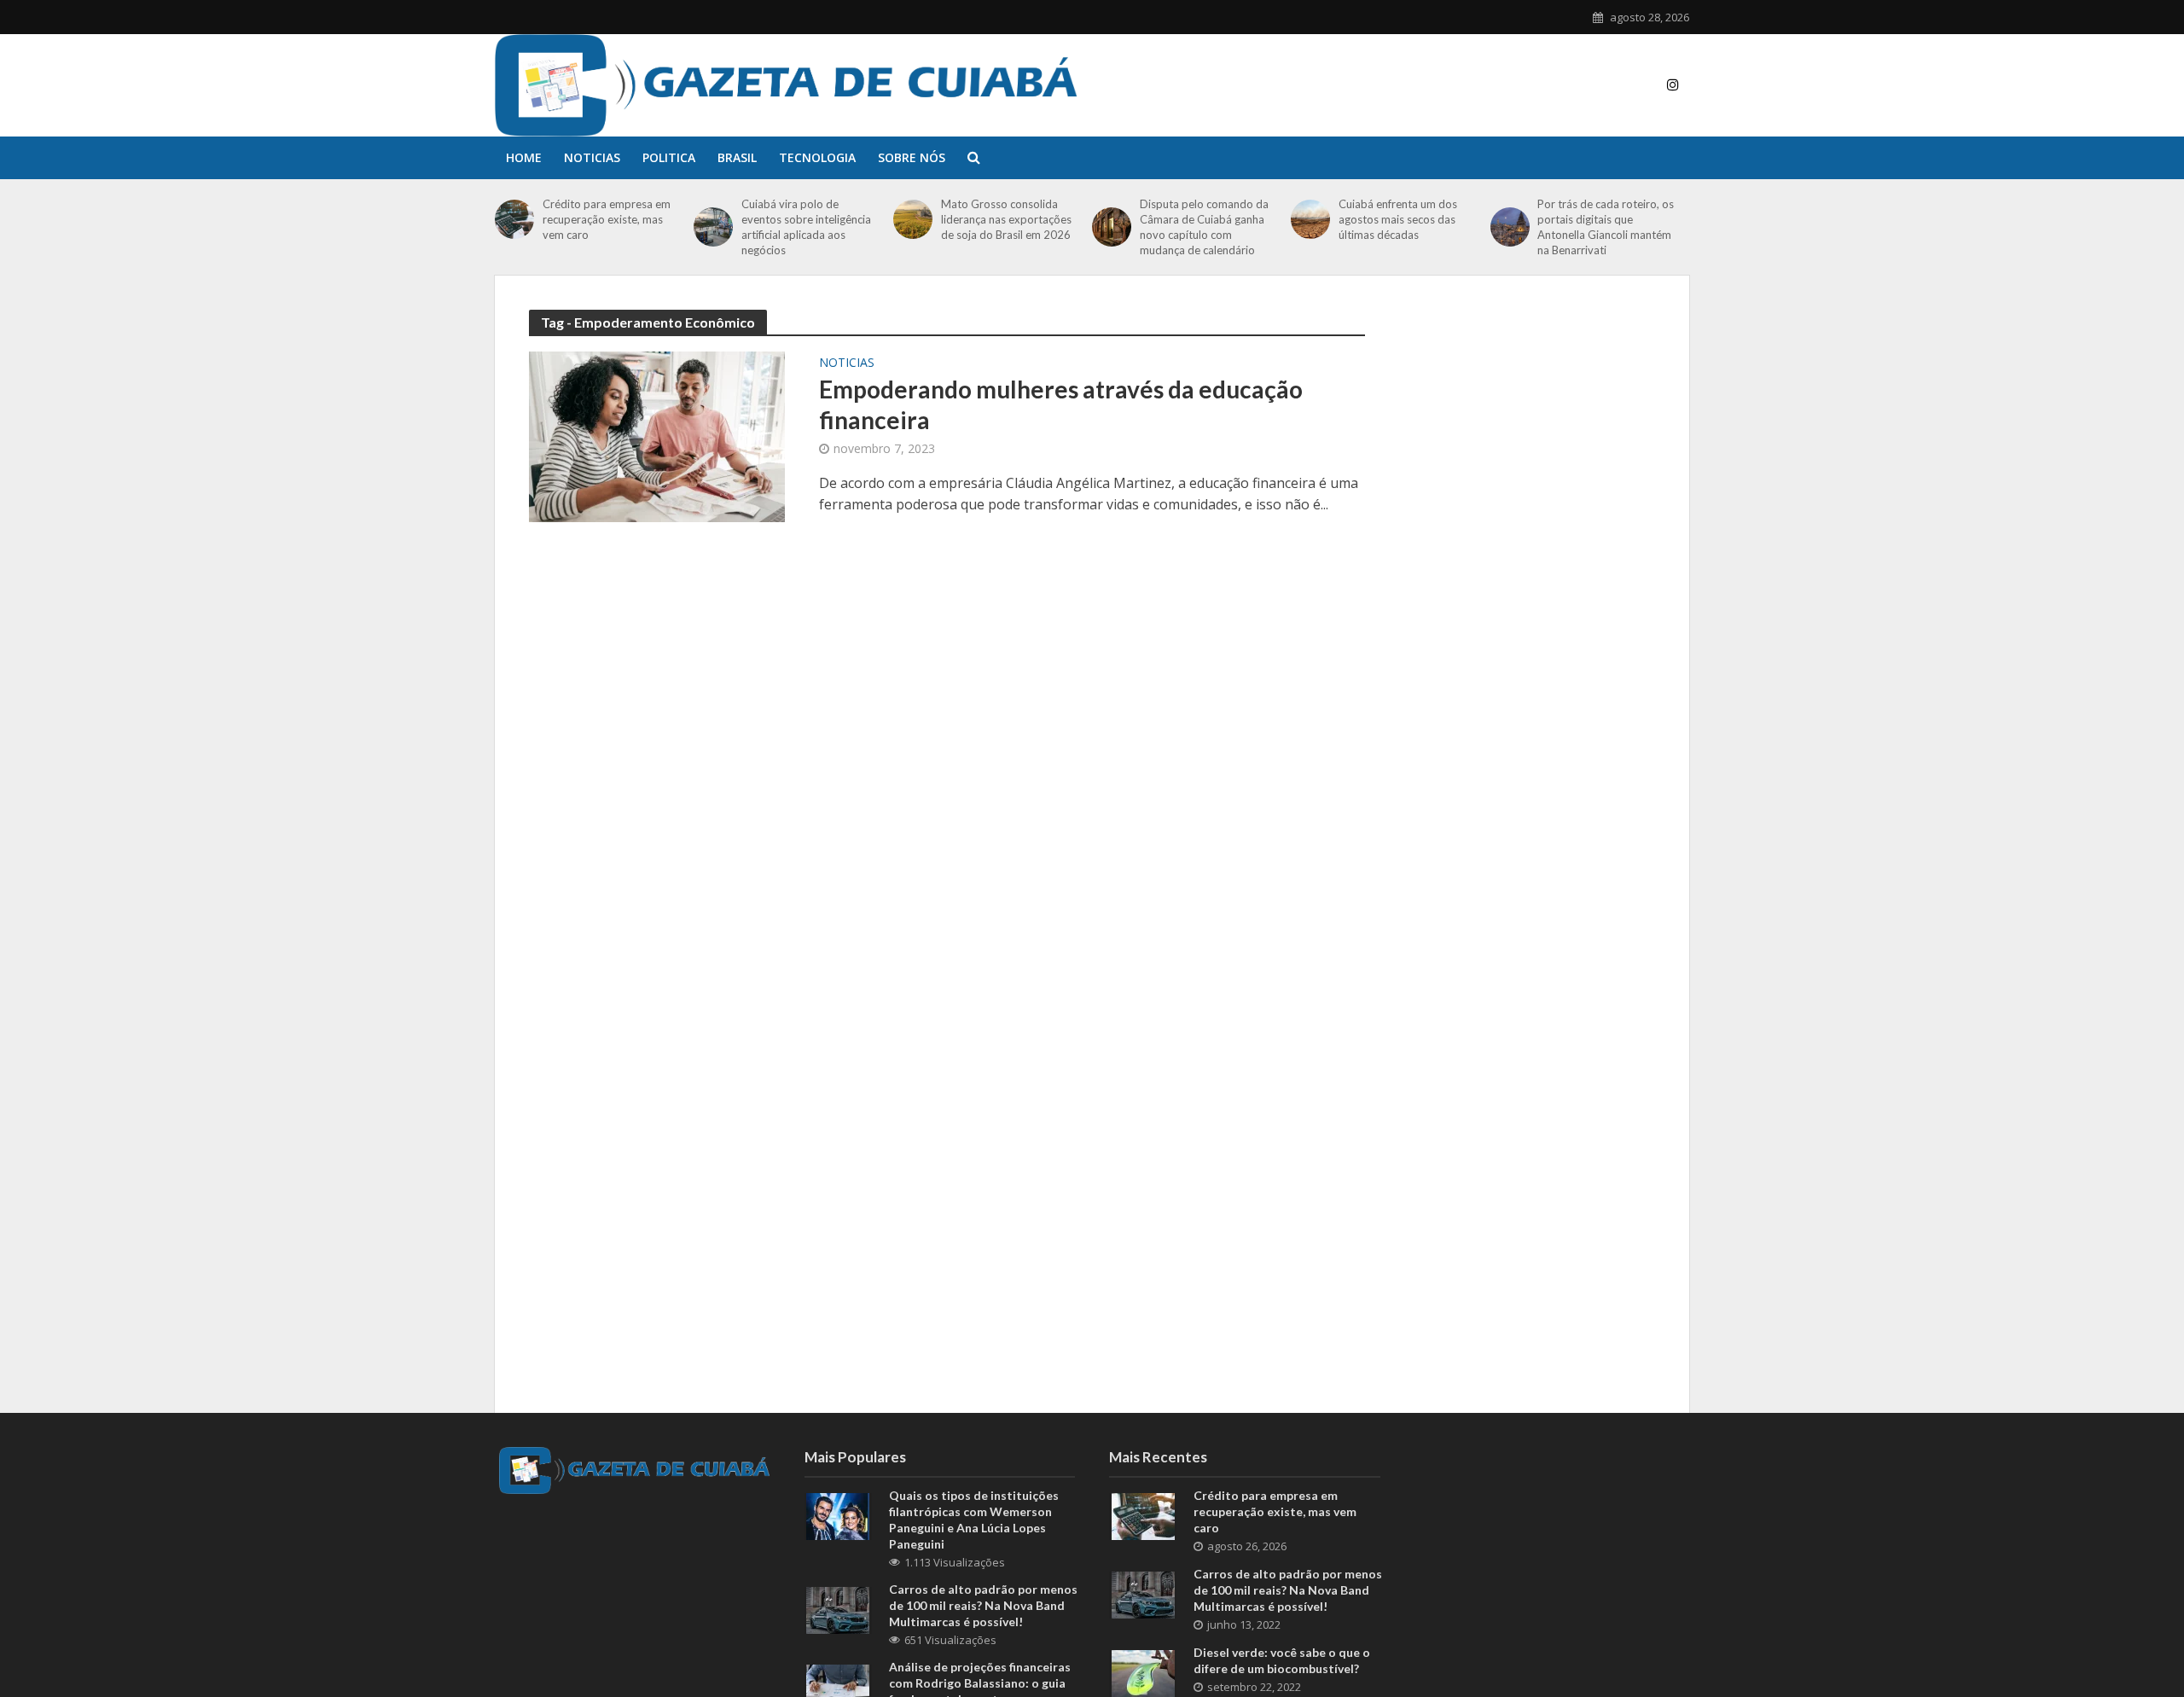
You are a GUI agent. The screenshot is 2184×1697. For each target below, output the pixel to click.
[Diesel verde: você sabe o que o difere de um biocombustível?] (1143, 1672)
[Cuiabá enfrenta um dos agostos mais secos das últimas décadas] (1310, 219)
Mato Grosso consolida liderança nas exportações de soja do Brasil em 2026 (1006, 219)
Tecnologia (817, 157)
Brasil (737, 157)
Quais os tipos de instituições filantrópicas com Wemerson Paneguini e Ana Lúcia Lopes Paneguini (974, 1520)
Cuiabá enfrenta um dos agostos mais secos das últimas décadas (1398, 219)
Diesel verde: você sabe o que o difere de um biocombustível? (1282, 1660)
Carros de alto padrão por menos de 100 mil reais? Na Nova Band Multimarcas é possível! (983, 1605)
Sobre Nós (912, 157)
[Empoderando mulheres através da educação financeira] (657, 435)
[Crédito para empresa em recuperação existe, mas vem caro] (514, 219)
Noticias (592, 157)
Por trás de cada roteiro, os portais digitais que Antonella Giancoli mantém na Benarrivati (1606, 227)
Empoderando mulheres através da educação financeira (1061, 404)
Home (524, 157)
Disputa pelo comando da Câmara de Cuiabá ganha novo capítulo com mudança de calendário (1204, 227)
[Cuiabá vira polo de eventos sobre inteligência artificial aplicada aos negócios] (713, 227)
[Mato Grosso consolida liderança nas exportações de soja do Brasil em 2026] (913, 219)
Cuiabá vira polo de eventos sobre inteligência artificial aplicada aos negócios (806, 227)
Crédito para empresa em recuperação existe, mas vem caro (607, 219)
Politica (669, 157)
